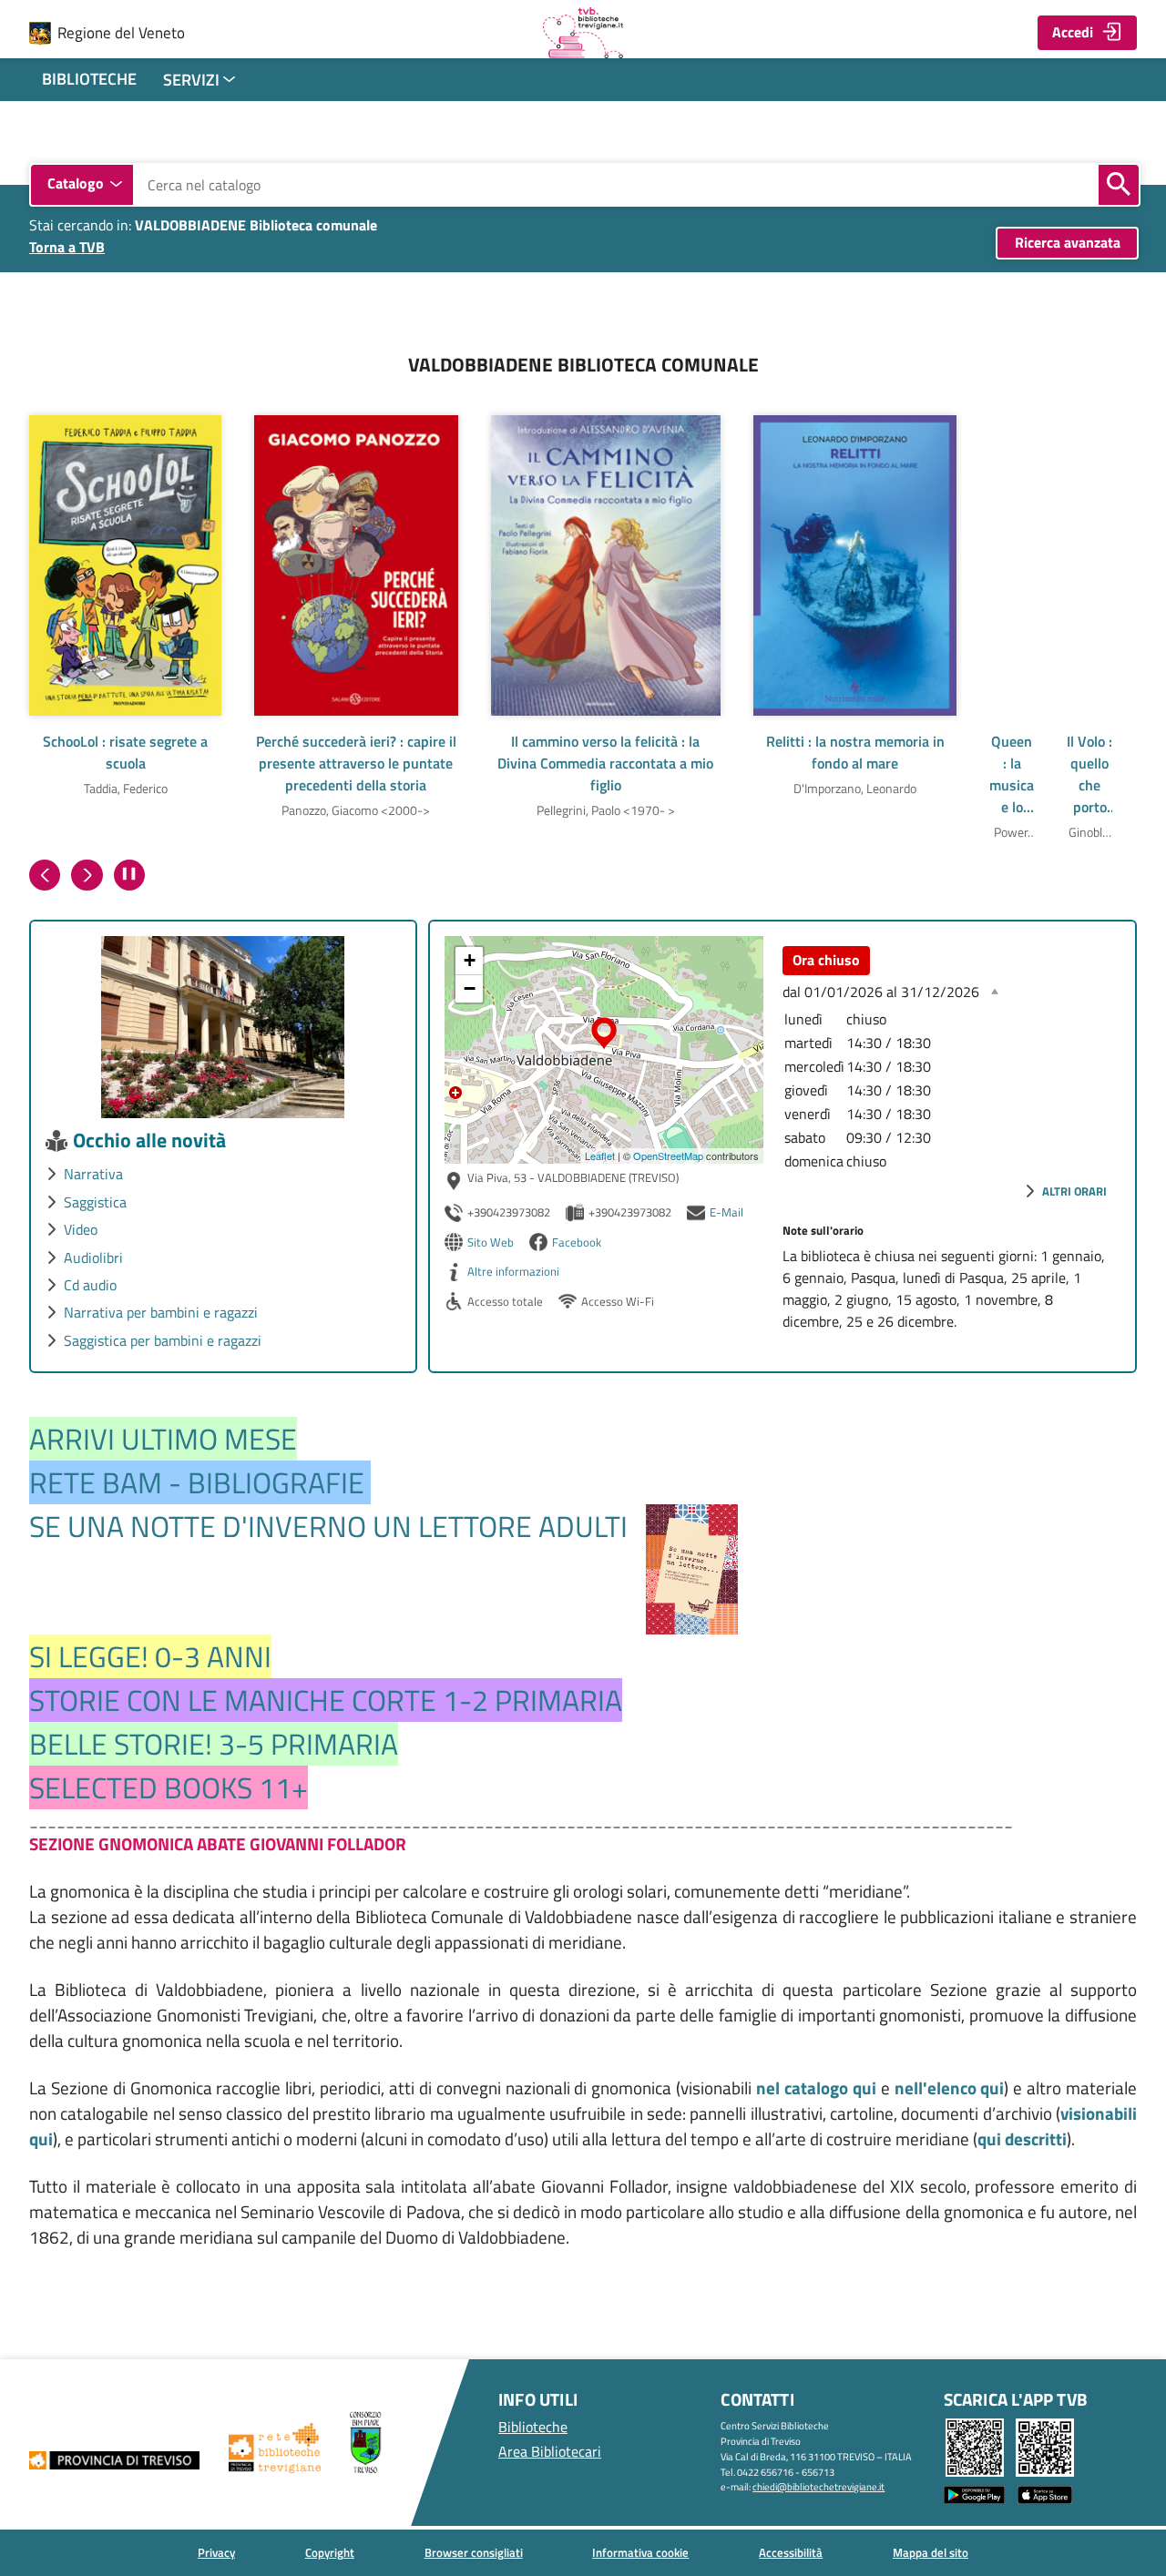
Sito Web (491, 1242)
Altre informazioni (513, 1271)
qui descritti (1022, 2139)
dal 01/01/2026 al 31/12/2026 (881, 992)
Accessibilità (791, 2552)
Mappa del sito (931, 2552)
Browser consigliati (474, 2552)
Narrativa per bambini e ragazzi (161, 1312)
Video (81, 1229)
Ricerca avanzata (1068, 242)
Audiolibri (93, 1257)
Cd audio (90, 1285)
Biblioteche (89, 79)
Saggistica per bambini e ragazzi (163, 1340)
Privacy (216, 2552)
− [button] (470, 988)
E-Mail (726, 1212)
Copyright (330, 2552)
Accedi (1073, 32)
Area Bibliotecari (550, 2451)
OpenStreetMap (668, 1156)
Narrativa (93, 1174)
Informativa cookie (640, 2552)
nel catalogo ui (816, 2088)
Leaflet (600, 1156)
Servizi (191, 80)
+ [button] (470, 960)
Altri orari (1074, 1191)
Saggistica (95, 1202)
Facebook (577, 1242)
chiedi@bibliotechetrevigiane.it (818, 2486)
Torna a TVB (67, 247)
